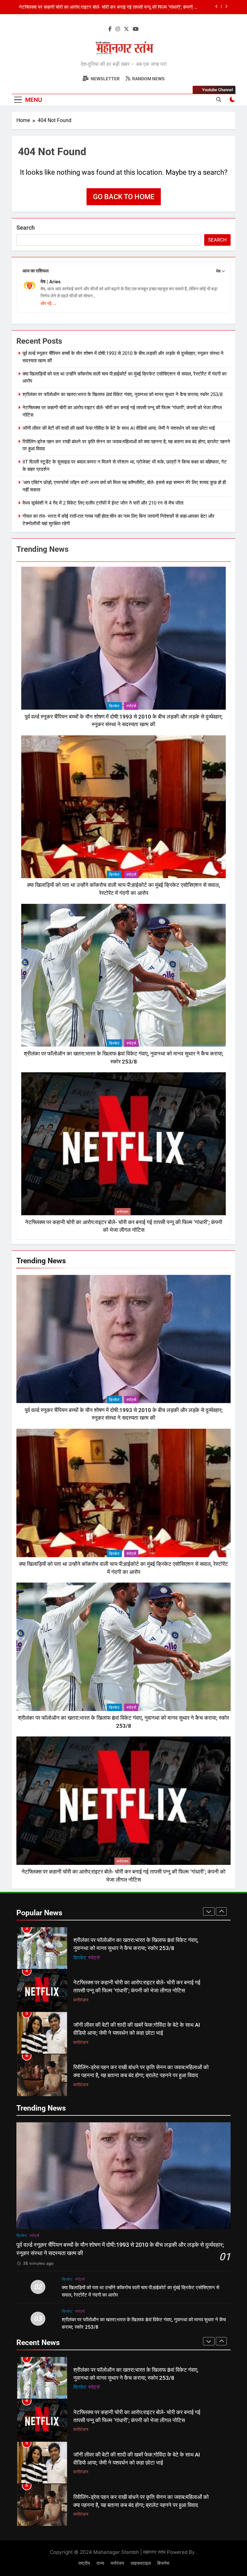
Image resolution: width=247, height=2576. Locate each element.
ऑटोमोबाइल (83, 2042)
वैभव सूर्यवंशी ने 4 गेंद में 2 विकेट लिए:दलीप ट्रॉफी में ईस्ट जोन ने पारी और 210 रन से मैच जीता (103, 503)
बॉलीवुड (80, 2085)
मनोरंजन (123, 1212)
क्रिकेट (114, 706)
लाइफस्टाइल (141, 2563)
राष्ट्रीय (84, 2563)
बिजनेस (163, 2563)
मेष (218, 271)
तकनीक (102, 2042)
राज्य (100, 2563)
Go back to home (124, 197)
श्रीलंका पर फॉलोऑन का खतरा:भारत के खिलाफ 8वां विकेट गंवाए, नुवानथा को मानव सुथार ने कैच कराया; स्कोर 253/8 (123, 394)
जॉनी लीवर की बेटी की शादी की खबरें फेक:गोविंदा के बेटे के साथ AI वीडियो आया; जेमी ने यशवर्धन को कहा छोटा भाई (119, 428)
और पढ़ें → (49, 303)
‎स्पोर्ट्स (131, 706)
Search (26, 228)
